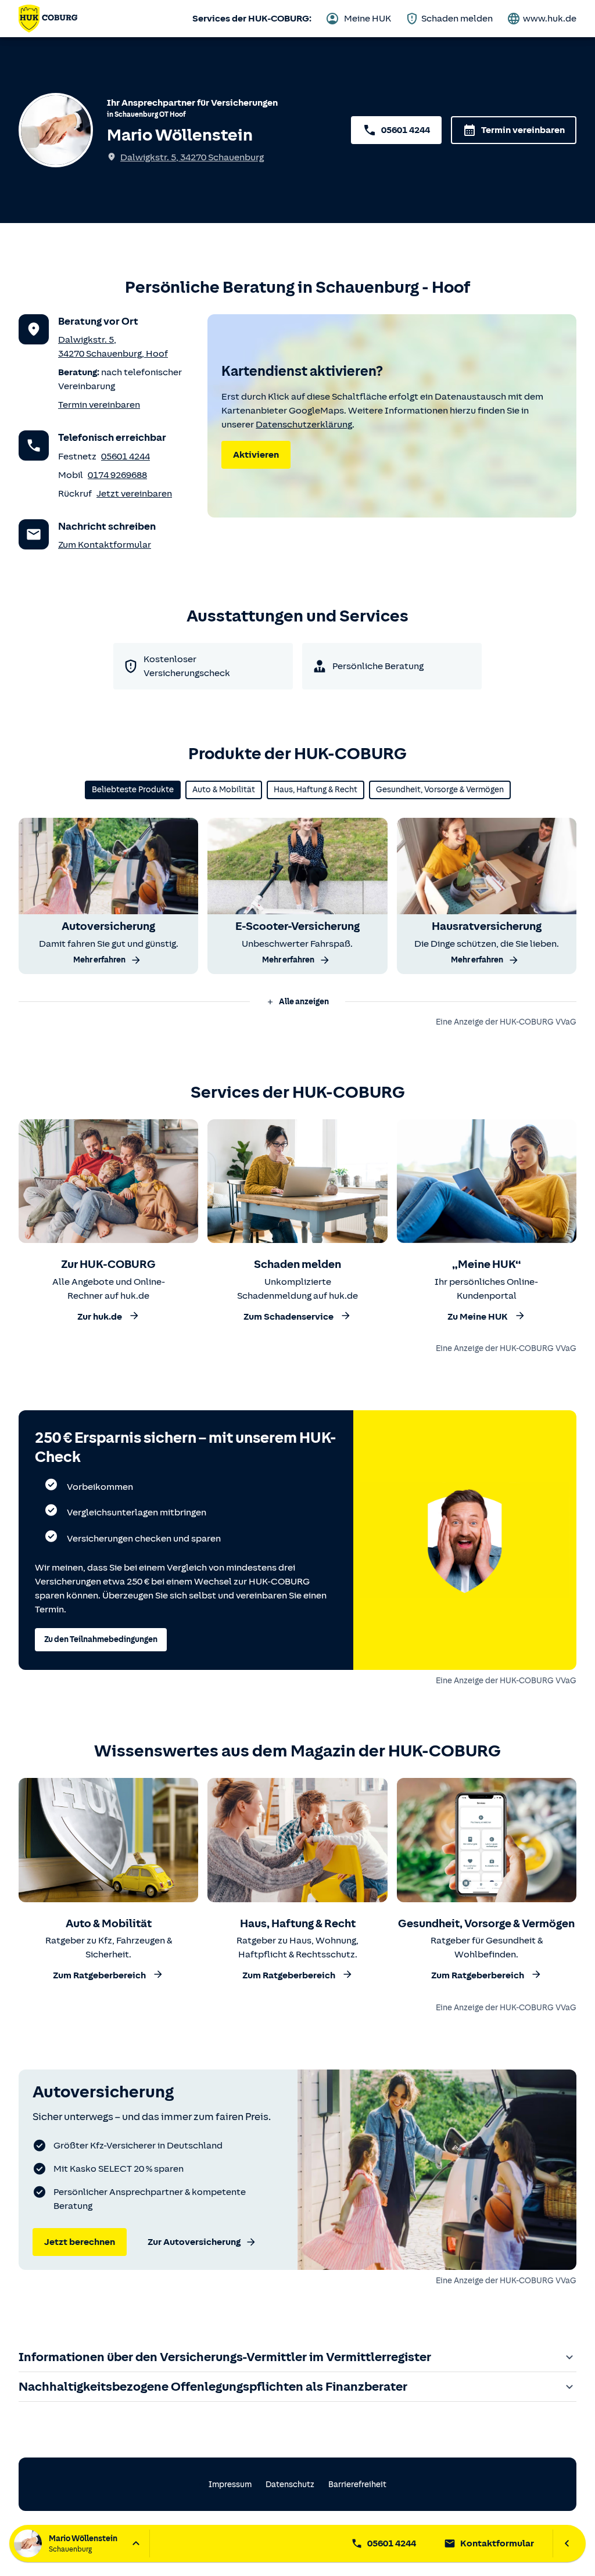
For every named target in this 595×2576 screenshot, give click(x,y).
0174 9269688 (117, 475)
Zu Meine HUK (478, 1317)
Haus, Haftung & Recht (316, 790)
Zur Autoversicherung (194, 2242)
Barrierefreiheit (357, 2485)
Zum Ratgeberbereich (99, 1976)
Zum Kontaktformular (105, 545)
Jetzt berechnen (80, 2242)
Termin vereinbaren (523, 130)
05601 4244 (406, 130)
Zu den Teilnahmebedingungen (101, 1639)
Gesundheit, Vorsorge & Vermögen (440, 790)
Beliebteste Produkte (133, 790)
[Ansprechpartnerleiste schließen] (567, 2543)
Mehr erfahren (99, 960)
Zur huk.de (100, 1317)
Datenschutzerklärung (304, 425)
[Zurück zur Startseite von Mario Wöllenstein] (48, 19)
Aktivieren (256, 455)
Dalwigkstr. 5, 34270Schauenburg (192, 157)
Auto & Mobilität (224, 790)
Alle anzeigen (304, 1002)
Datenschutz (290, 2485)
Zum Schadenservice (288, 1317)
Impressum (230, 2485)
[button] (297, 1002)
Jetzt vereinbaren (134, 494)
